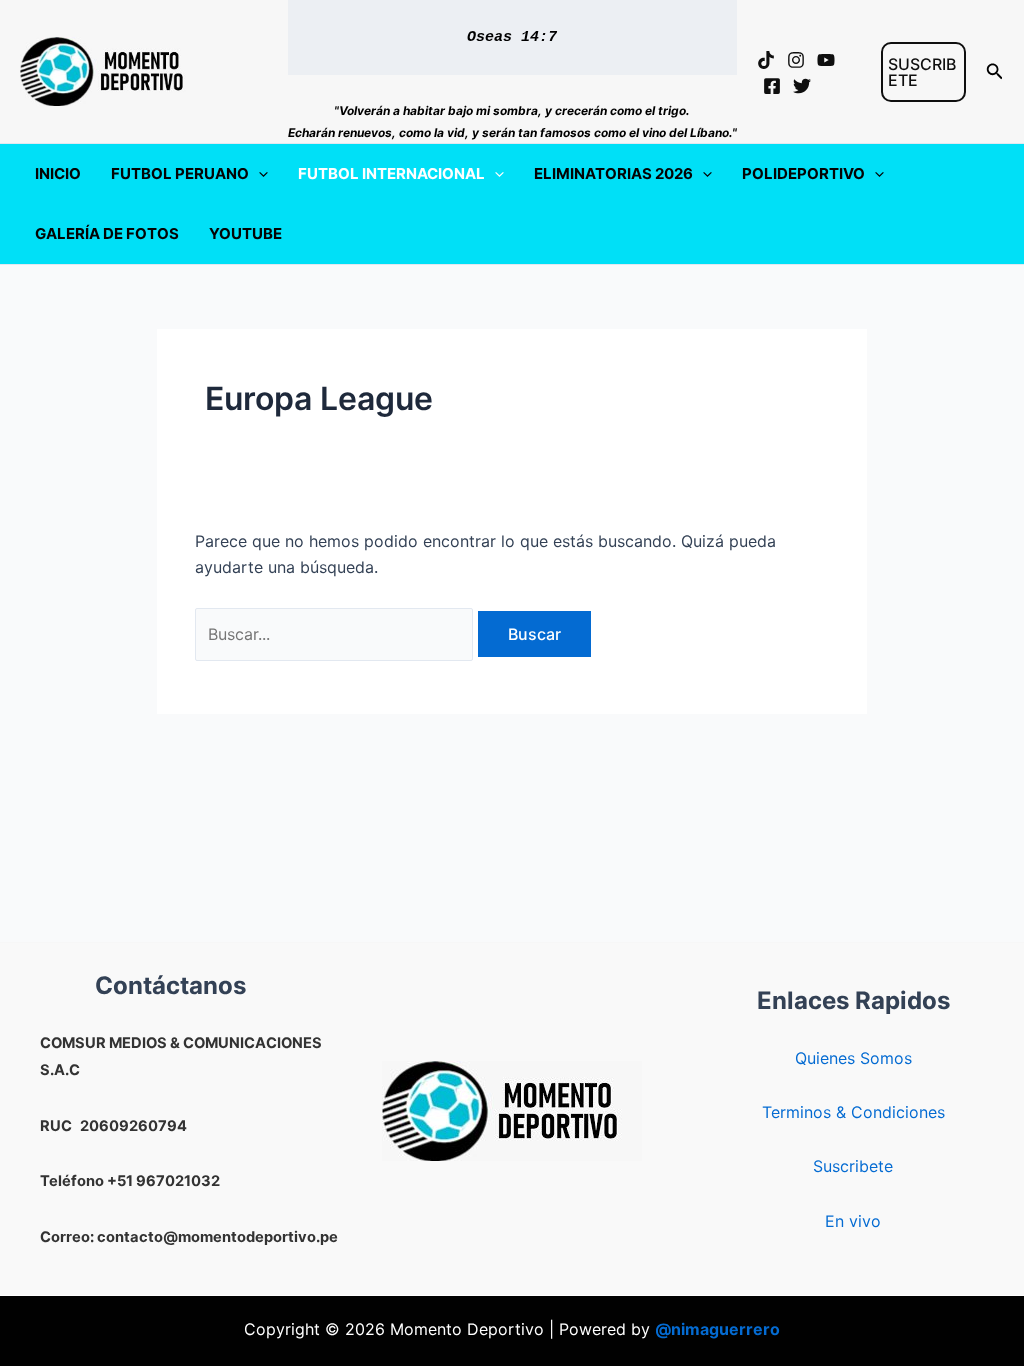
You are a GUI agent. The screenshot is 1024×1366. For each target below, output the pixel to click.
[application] (258, 174)
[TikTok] (766, 60)
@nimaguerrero (717, 1329)
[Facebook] (772, 86)
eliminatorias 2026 (613, 173)
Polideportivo (803, 173)
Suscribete (853, 1166)
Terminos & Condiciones (853, 1112)
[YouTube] (826, 60)
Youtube (245, 233)
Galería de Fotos (107, 233)
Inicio (58, 173)
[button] (923, 72)
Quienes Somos (853, 1058)
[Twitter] (802, 86)
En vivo (853, 1221)
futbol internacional (391, 173)
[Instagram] (796, 60)
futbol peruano (180, 173)
